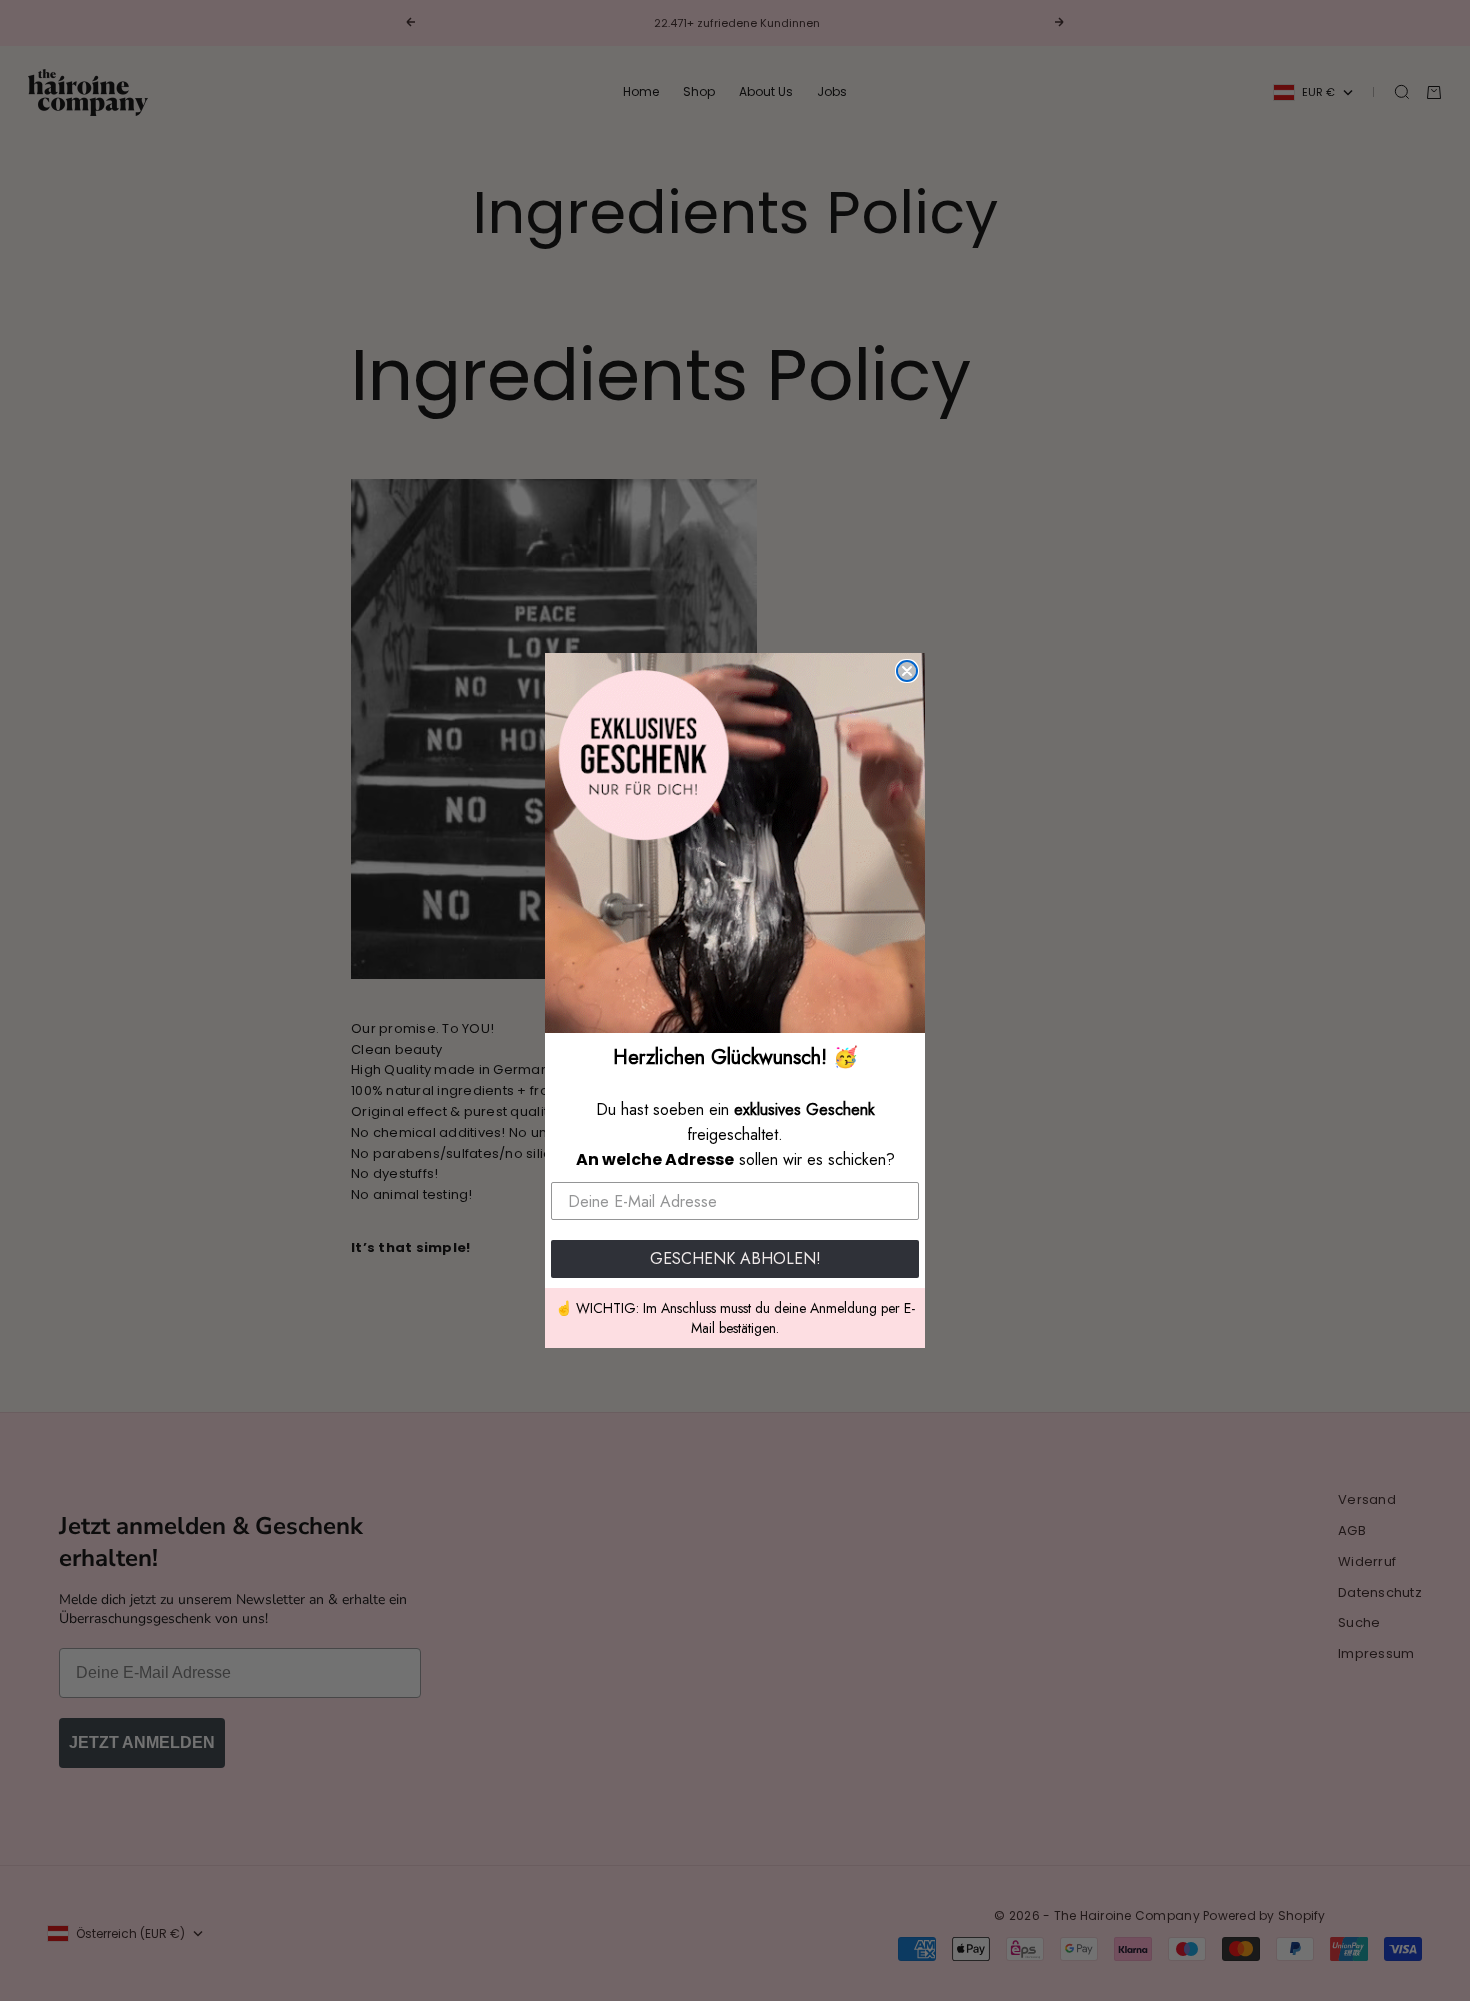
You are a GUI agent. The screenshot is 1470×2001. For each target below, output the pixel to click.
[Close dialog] (907, 671)
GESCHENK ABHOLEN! (735, 1258)
